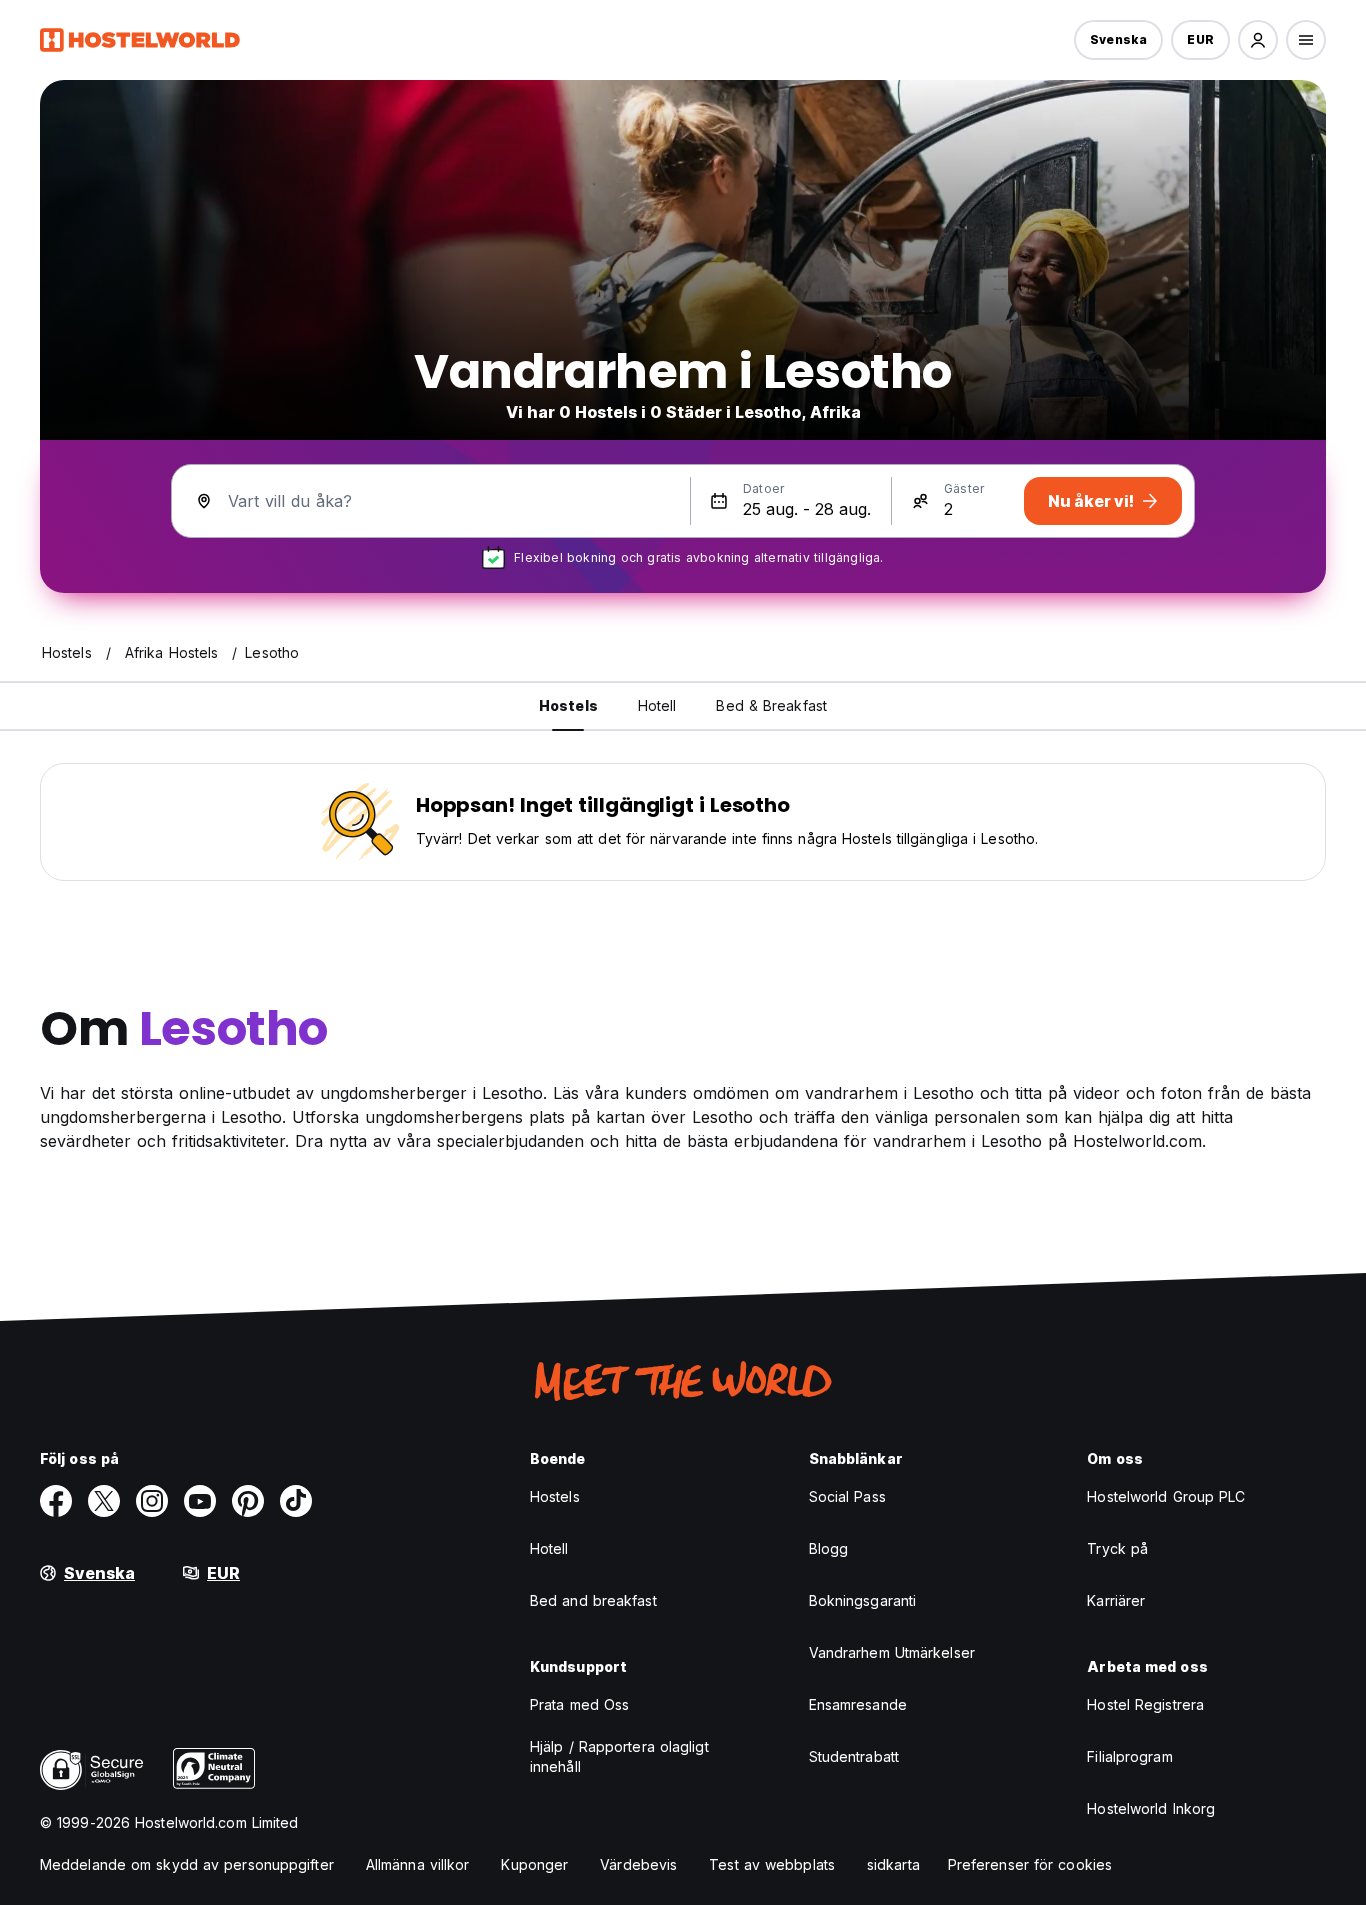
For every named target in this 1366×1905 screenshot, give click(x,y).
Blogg (829, 1548)
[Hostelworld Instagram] (152, 1501)
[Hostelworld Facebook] (56, 1501)
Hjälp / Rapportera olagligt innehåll (619, 1756)
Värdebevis (638, 1864)
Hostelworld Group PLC (1166, 1496)
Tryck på (1117, 1548)
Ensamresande (858, 1704)
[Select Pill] (1258, 40)
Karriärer (1116, 1600)
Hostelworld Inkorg (1151, 1808)
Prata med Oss (579, 1704)
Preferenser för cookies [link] (1030, 1864)
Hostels (555, 1496)
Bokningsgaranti (863, 1600)
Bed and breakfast (593, 1600)
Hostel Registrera (1145, 1704)
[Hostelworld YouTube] (200, 1501)
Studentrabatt (854, 1756)
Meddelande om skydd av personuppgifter (187, 1864)
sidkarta (893, 1864)
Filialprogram (1129, 1756)
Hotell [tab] (657, 705)
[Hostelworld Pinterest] (248, 1501)
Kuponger (534, 1864)
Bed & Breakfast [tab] (771, 705)
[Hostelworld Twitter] (104, 1501)
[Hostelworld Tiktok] (296, 1501)
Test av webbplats (772, 1864)
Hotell (549, 1548)
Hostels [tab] (568, 705)
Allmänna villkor (418, 1864)
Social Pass (847, 1496)
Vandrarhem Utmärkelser (892, 1652)
